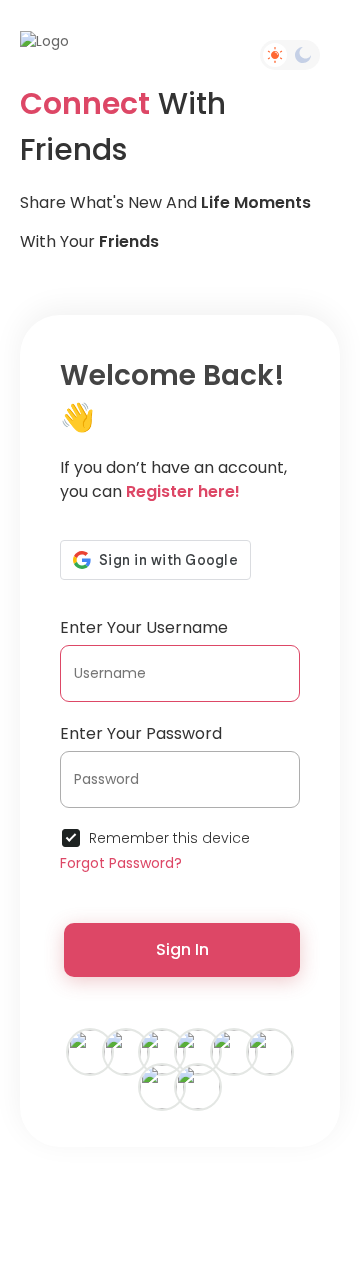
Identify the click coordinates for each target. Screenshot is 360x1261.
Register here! (183, 491)
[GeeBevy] (162, 1051)
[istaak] (198, 1051)
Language (187, 1218)
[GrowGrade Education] (162, 1086)
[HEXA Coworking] (234, 1051)
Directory (248, 1201)
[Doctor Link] (270, 1051)
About (193, 1201)
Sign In (182, 949)
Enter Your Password (141, 733)
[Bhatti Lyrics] (90, 1051)
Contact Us (126, 1201)
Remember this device (169, 838)
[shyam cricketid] (198, 1086)
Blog (303, 1201)
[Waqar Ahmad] (126, 1051)
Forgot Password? (121, 863)
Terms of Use (216, 1184)
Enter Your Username (144, 627)
